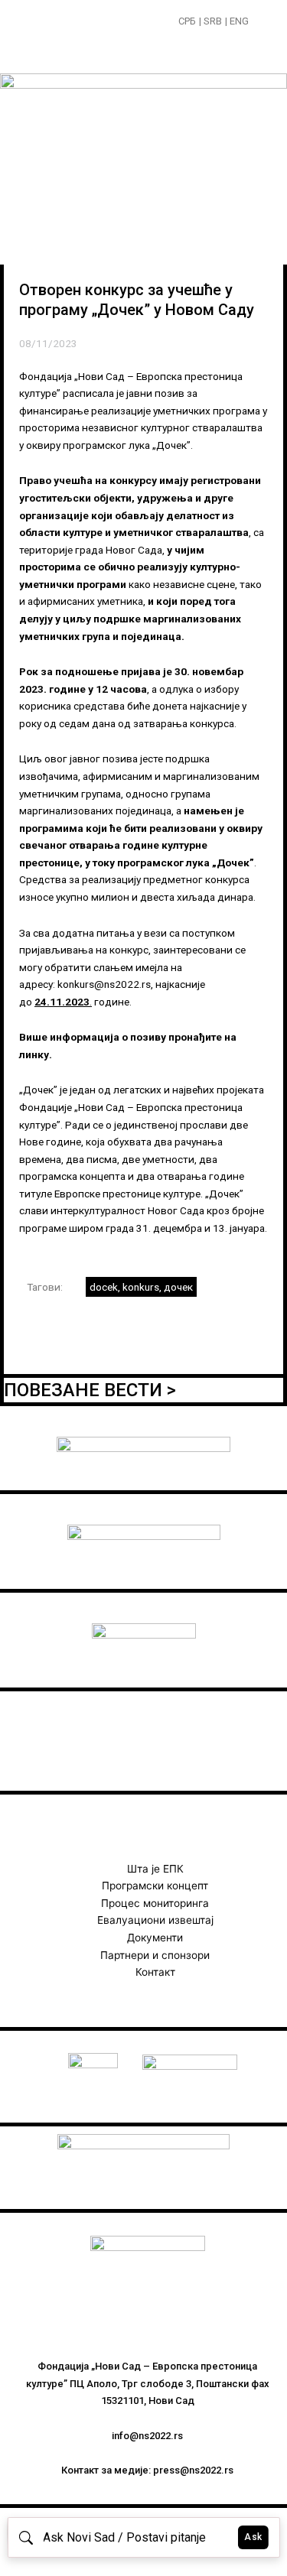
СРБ (187, 21)
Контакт (155, 1972)
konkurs (141, 1287)
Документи (155, 1938)
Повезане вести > (90, 1390)
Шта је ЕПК (155, 1869)
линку (34, 1054)
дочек (178, 1287)
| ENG (237, 21)
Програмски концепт (155, 1886)
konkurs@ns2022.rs (104, 984)
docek (104, 1287)
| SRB (210, 21)
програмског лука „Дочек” (186, 862)
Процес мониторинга (155, 1903)
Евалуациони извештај (155, 1920)
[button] (261, 23)
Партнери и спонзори (155, 1955)
